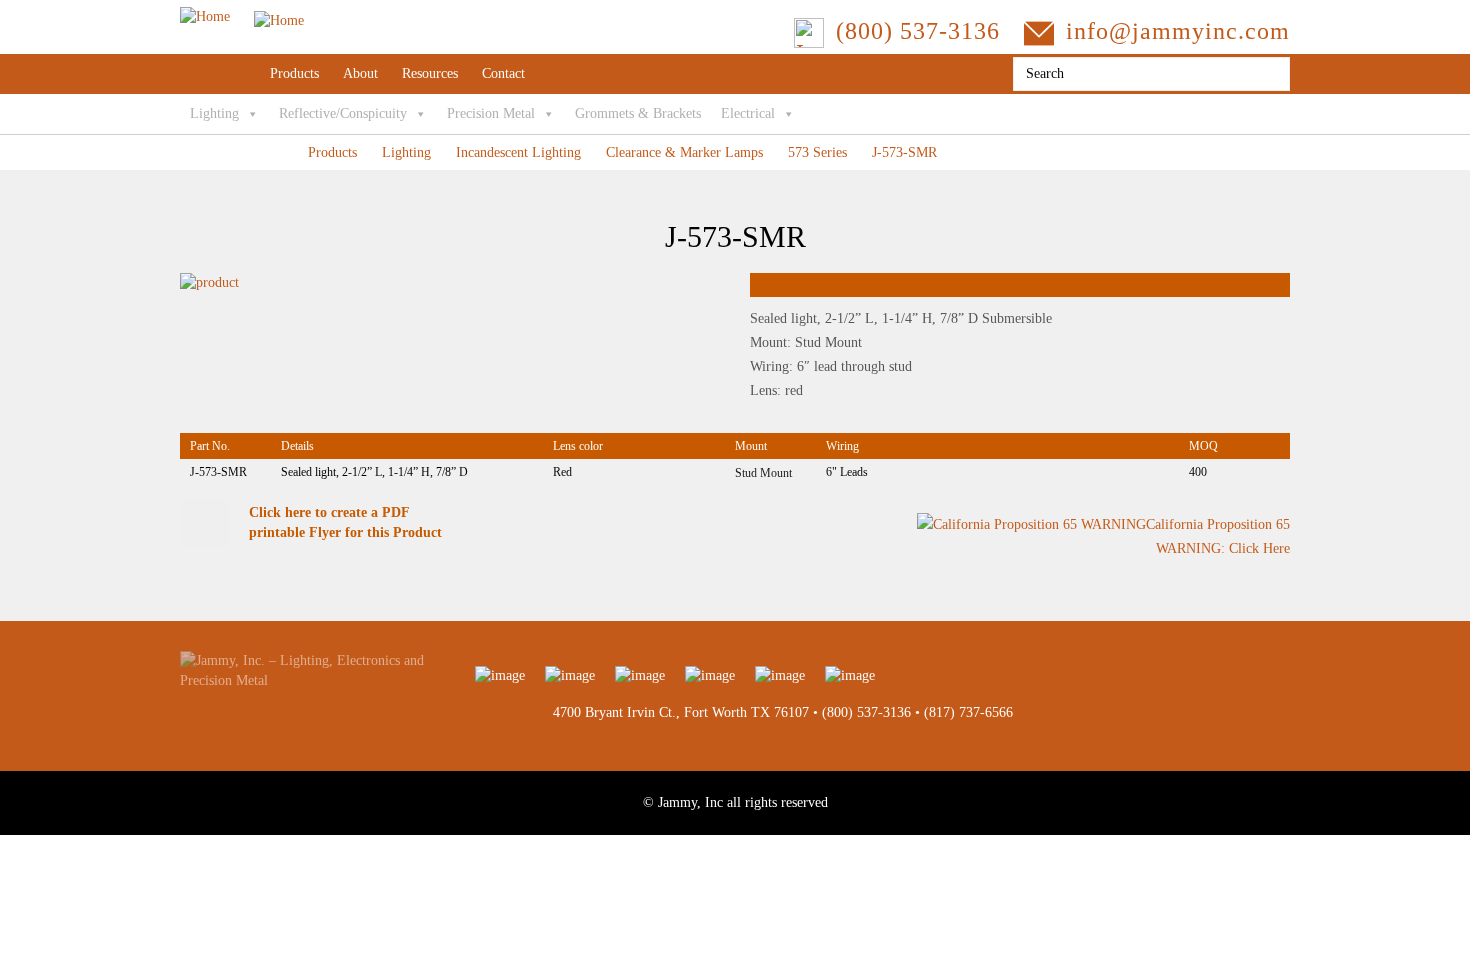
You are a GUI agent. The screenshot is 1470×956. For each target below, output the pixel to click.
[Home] (242, 16)
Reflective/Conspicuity (343, 113)
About (360, 73)
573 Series (817, 152)
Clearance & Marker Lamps (684, 152)
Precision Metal (491, 113)
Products (294, 73)
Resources (430, 73)
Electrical (748, 113)
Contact (503, 73)
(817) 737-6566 (968, 712)
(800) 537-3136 (866, 712)
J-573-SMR (904, 152)
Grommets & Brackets (638, 113)
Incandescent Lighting (518, 152)
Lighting (214, 113)
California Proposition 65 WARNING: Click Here (1218, 537)
